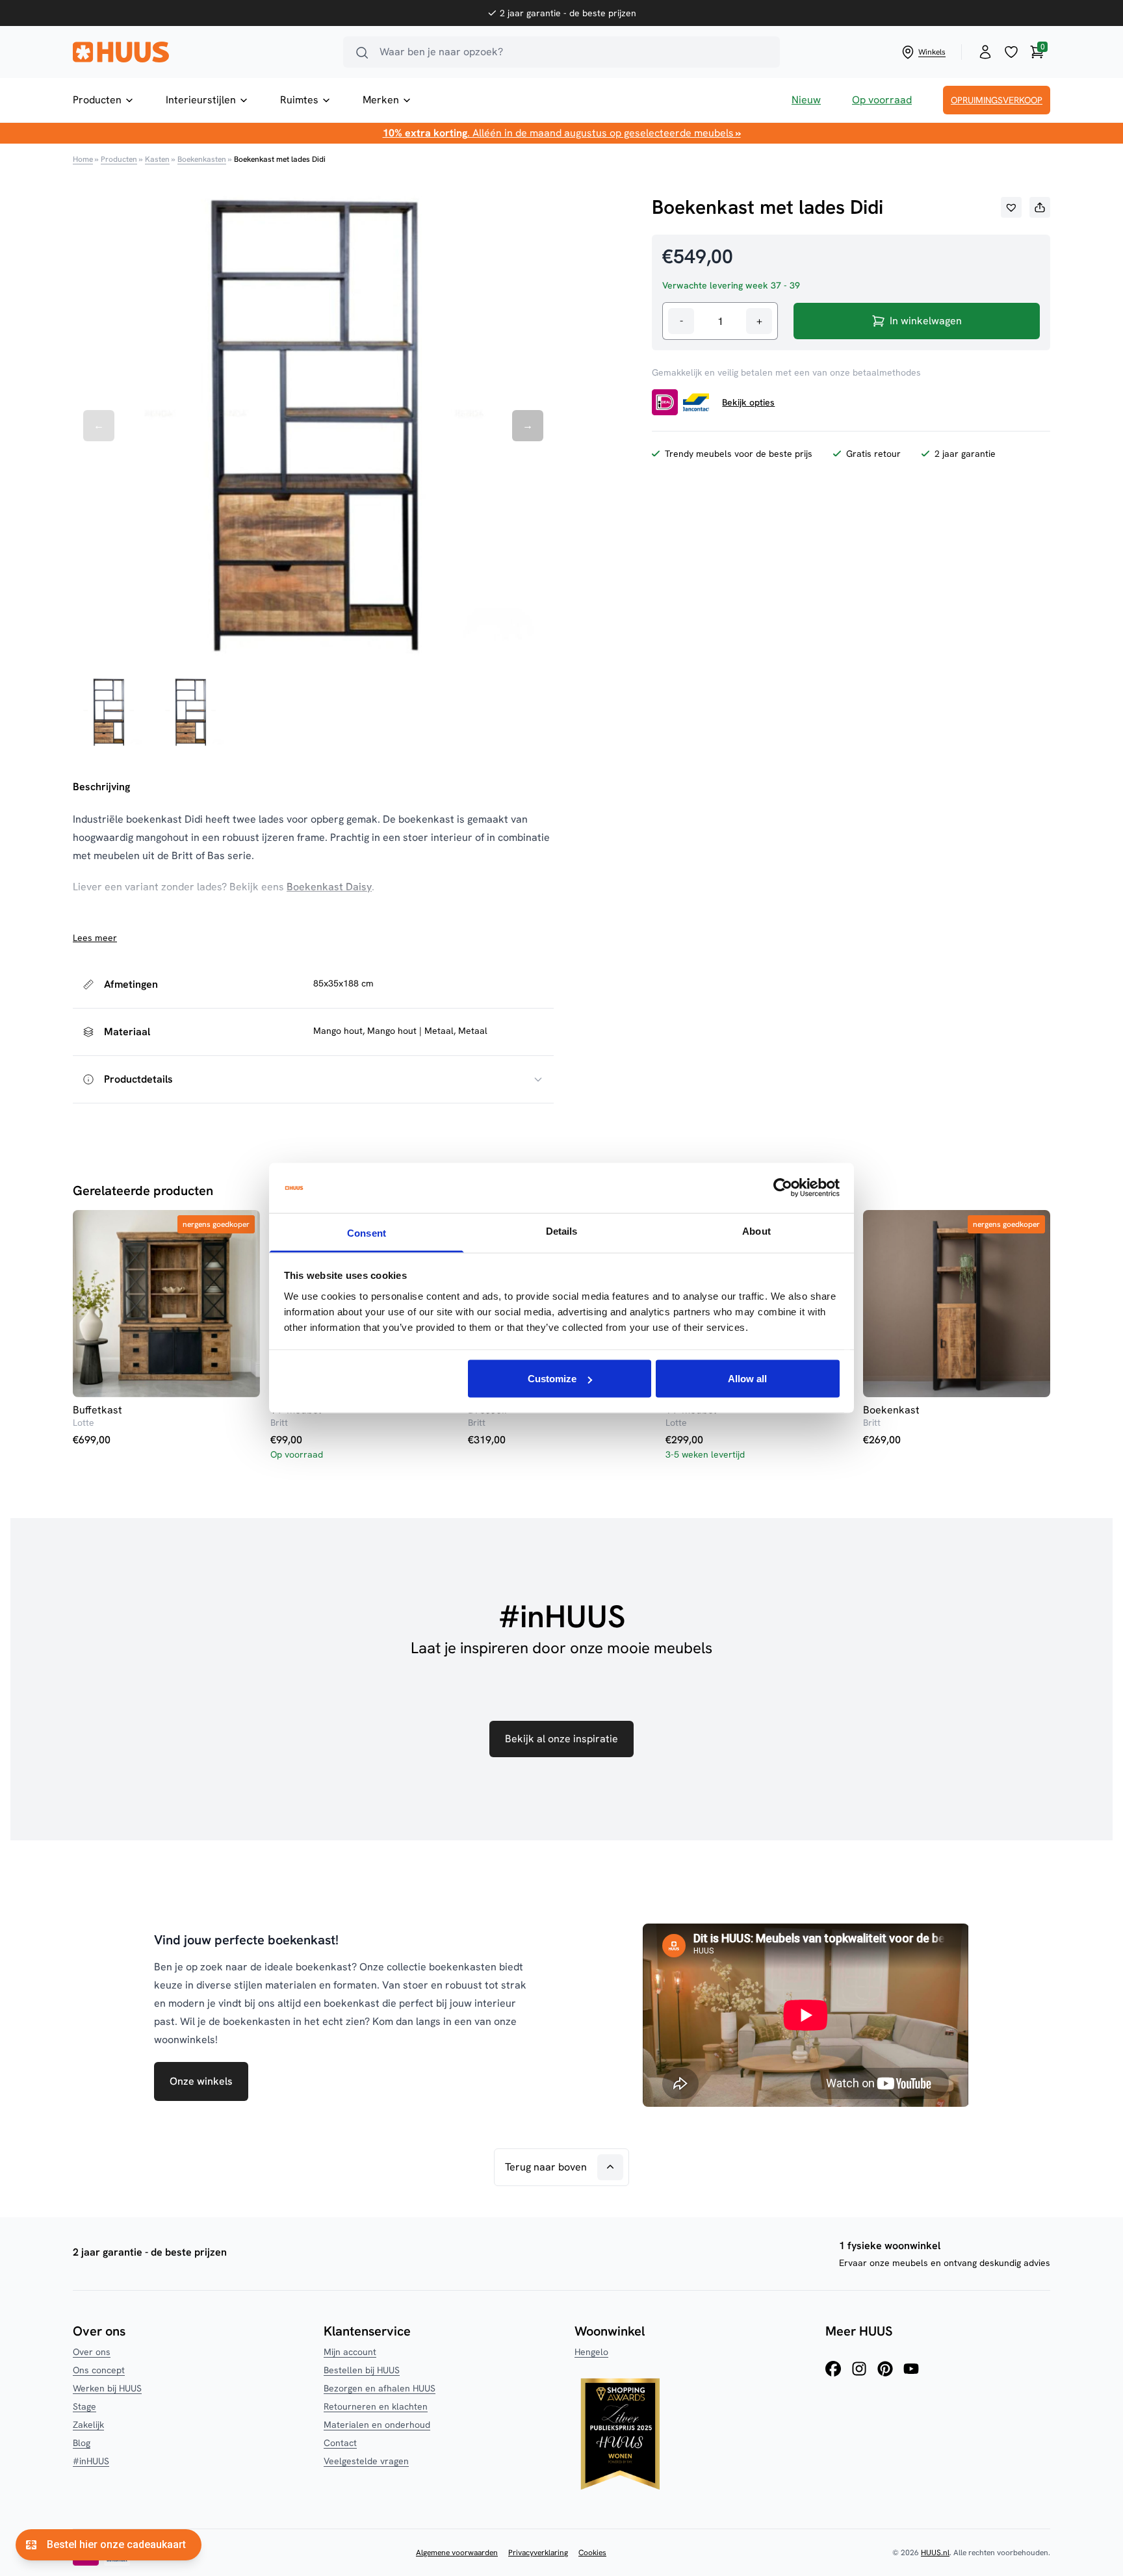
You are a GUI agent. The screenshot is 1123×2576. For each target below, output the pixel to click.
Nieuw (806, 100)
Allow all (747, 1379)
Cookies (592, 2553)
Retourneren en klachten (376, 2406)
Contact (340, 2443)
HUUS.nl (935, 2553)
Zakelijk (88, 2425)
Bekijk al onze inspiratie (561, 1739)
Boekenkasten (202, 159)
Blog (82, 2443)
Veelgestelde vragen (366, 2461)
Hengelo (591, 2352)
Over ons (92, 2352)
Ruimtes (299, 100)
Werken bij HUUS (107, 2388)
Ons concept (99, 2370)
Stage (84, 2406)
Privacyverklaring (538, 2553)
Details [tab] (562, 1230)
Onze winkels (201, 2081)
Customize (552, 1379)
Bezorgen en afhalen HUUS (380, 2388)
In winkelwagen (926, 321)
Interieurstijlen (201, 100)
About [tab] (756, 1230)
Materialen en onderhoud (377, 2425)
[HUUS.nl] (200, 52)
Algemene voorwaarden (457, 2553)
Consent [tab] (367, 1232)
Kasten (157, 159)
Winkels (932, 52)
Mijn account (350, 2352)
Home (83, 159)
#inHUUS (91, 2461)
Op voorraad (882, 100)
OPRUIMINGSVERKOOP (997, 100)
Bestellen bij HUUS (362, 2370)
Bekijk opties (748, 402)
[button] (1011, 207)
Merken (381, 100)
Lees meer (95, 938)
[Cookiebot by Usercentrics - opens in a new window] (783, 1188)
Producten (97, 100)
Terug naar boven (546, 2167)
